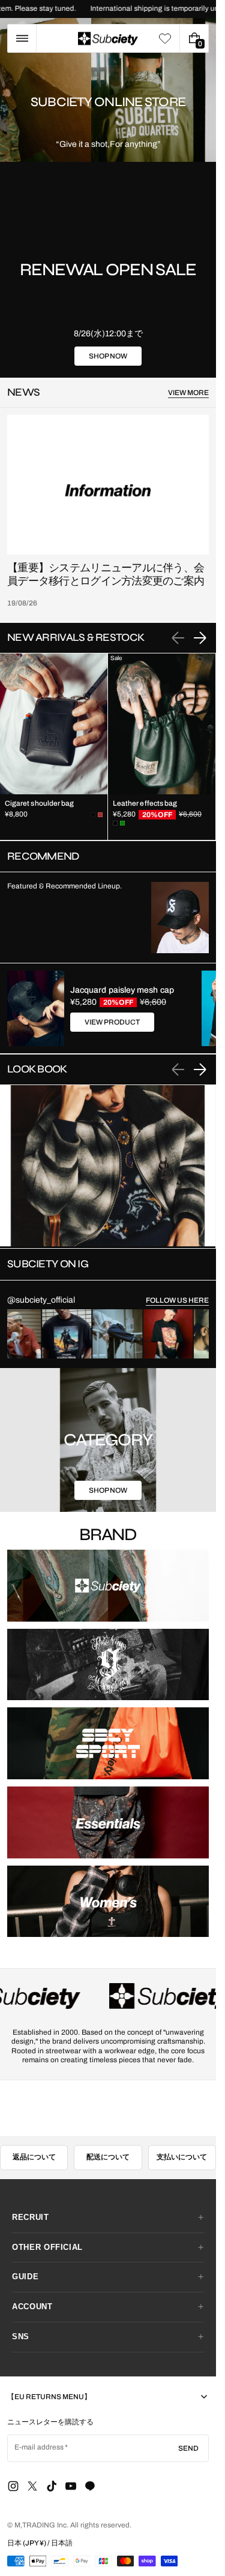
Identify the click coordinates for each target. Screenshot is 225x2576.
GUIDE (25, 2248)
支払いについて (182, 2128)
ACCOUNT (32, 2278)
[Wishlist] (165, 38)
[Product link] (54, 747)
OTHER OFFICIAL (47, 2218)
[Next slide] (200, 638)
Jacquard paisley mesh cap (122, 990)
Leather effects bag (145, 803)
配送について (108, 2128)
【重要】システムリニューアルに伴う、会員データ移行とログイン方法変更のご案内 (106, 575)
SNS (21, 2308)
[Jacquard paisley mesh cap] (36, 1008)
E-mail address (39, 2418)
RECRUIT (31, 2188)
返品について (34, 2128)
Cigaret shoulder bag (39, 803)
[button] (22, 38)
